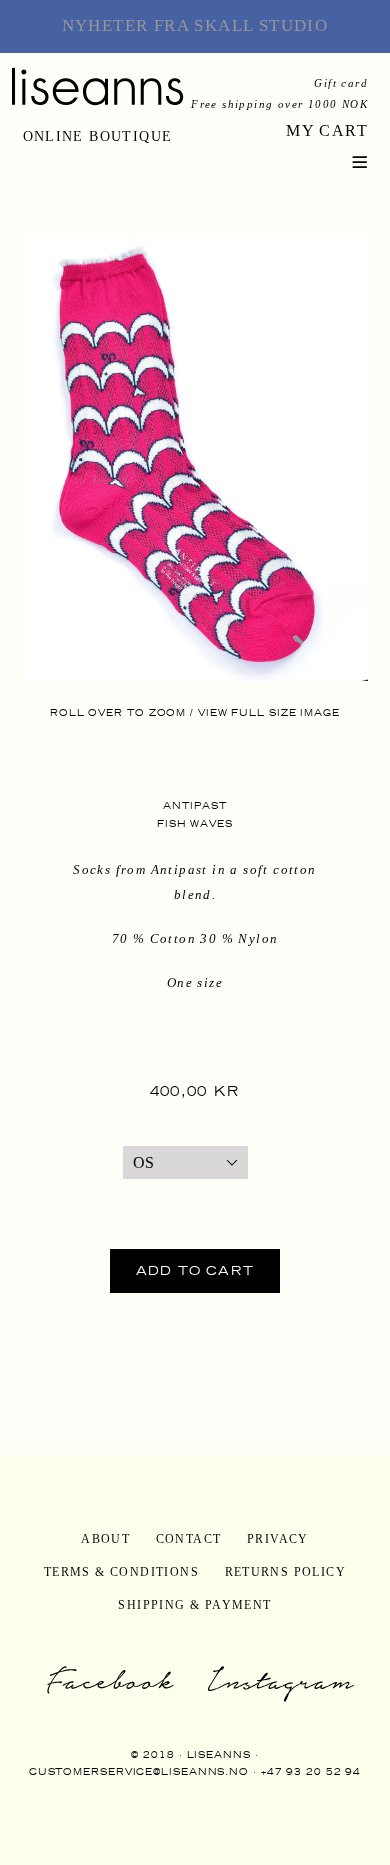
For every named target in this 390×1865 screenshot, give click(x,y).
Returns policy (286, 1572)
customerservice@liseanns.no (139, 1771)
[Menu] (360, 159)
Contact (189, 1539)
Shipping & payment (194, 1605)
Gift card (341, 83)
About (105, 1539)
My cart (327, 130)
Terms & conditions (121, 1572)
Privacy (278, 1539)
